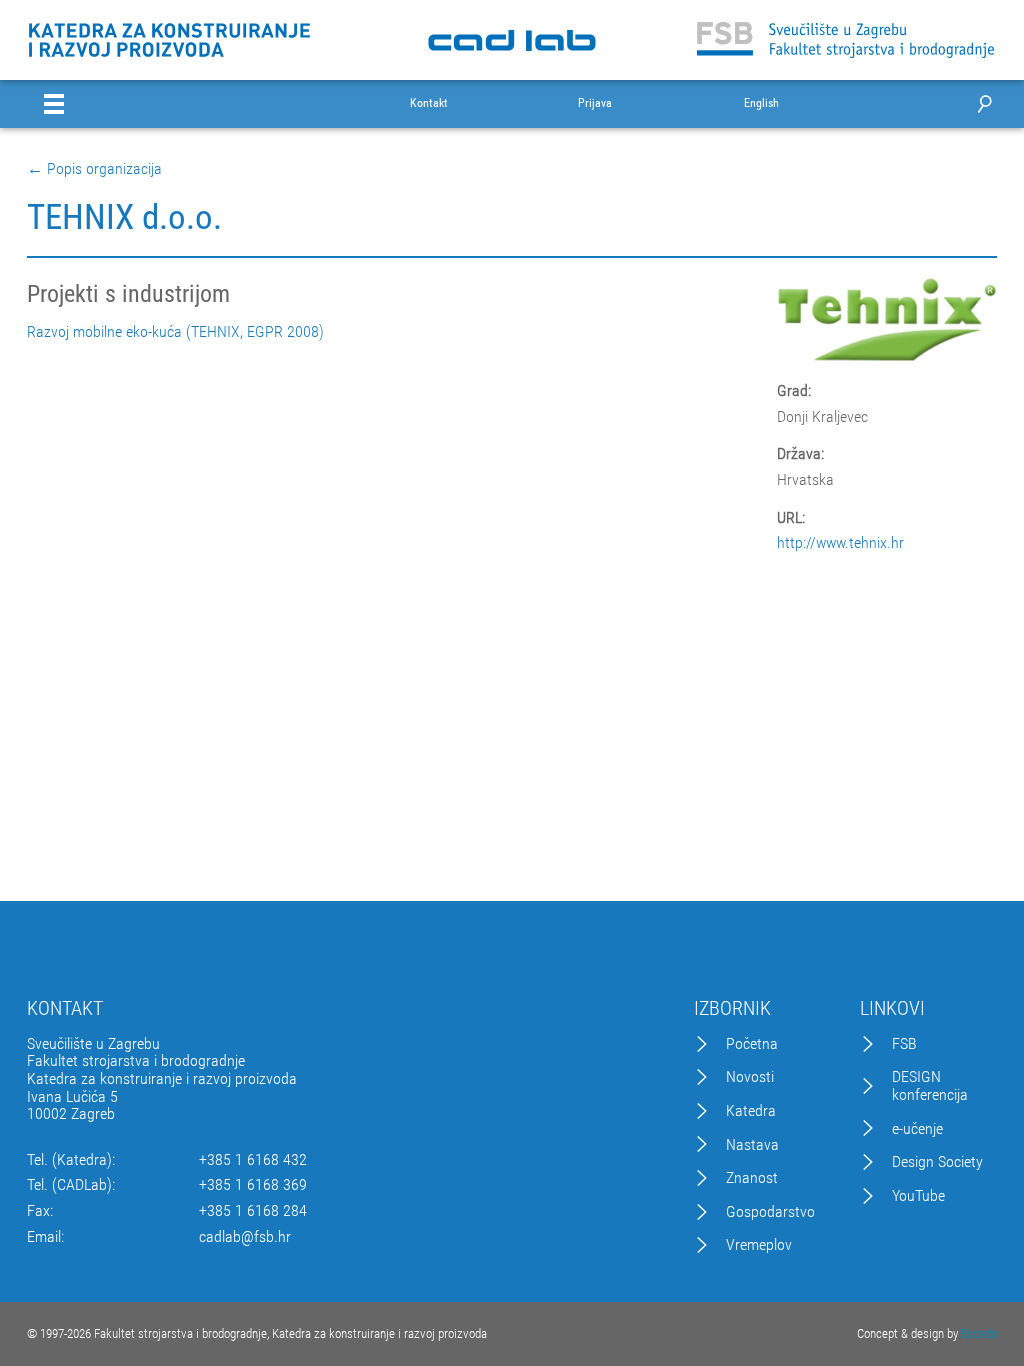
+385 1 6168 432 (253, 1160)
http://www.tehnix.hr (840, 543)
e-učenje (917, 1129)
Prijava (595, 103)
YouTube (918, 1196)
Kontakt (429, 103)
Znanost (752, 1178)
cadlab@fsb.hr (245, 1237)
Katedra (751, 1111)
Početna (752, 1044)
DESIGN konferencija (930, 1085)
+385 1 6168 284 (253, 1211)
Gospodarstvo (770, 1212)
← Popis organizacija (94, 169)
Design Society (937, 1162)
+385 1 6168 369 (253, 1185)
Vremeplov (759, 1245)
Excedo (979, 1333)
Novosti (750, 1077)
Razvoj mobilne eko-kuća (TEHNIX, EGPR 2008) (175, 332)
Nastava (752, 1145)
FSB (904, 1044)
